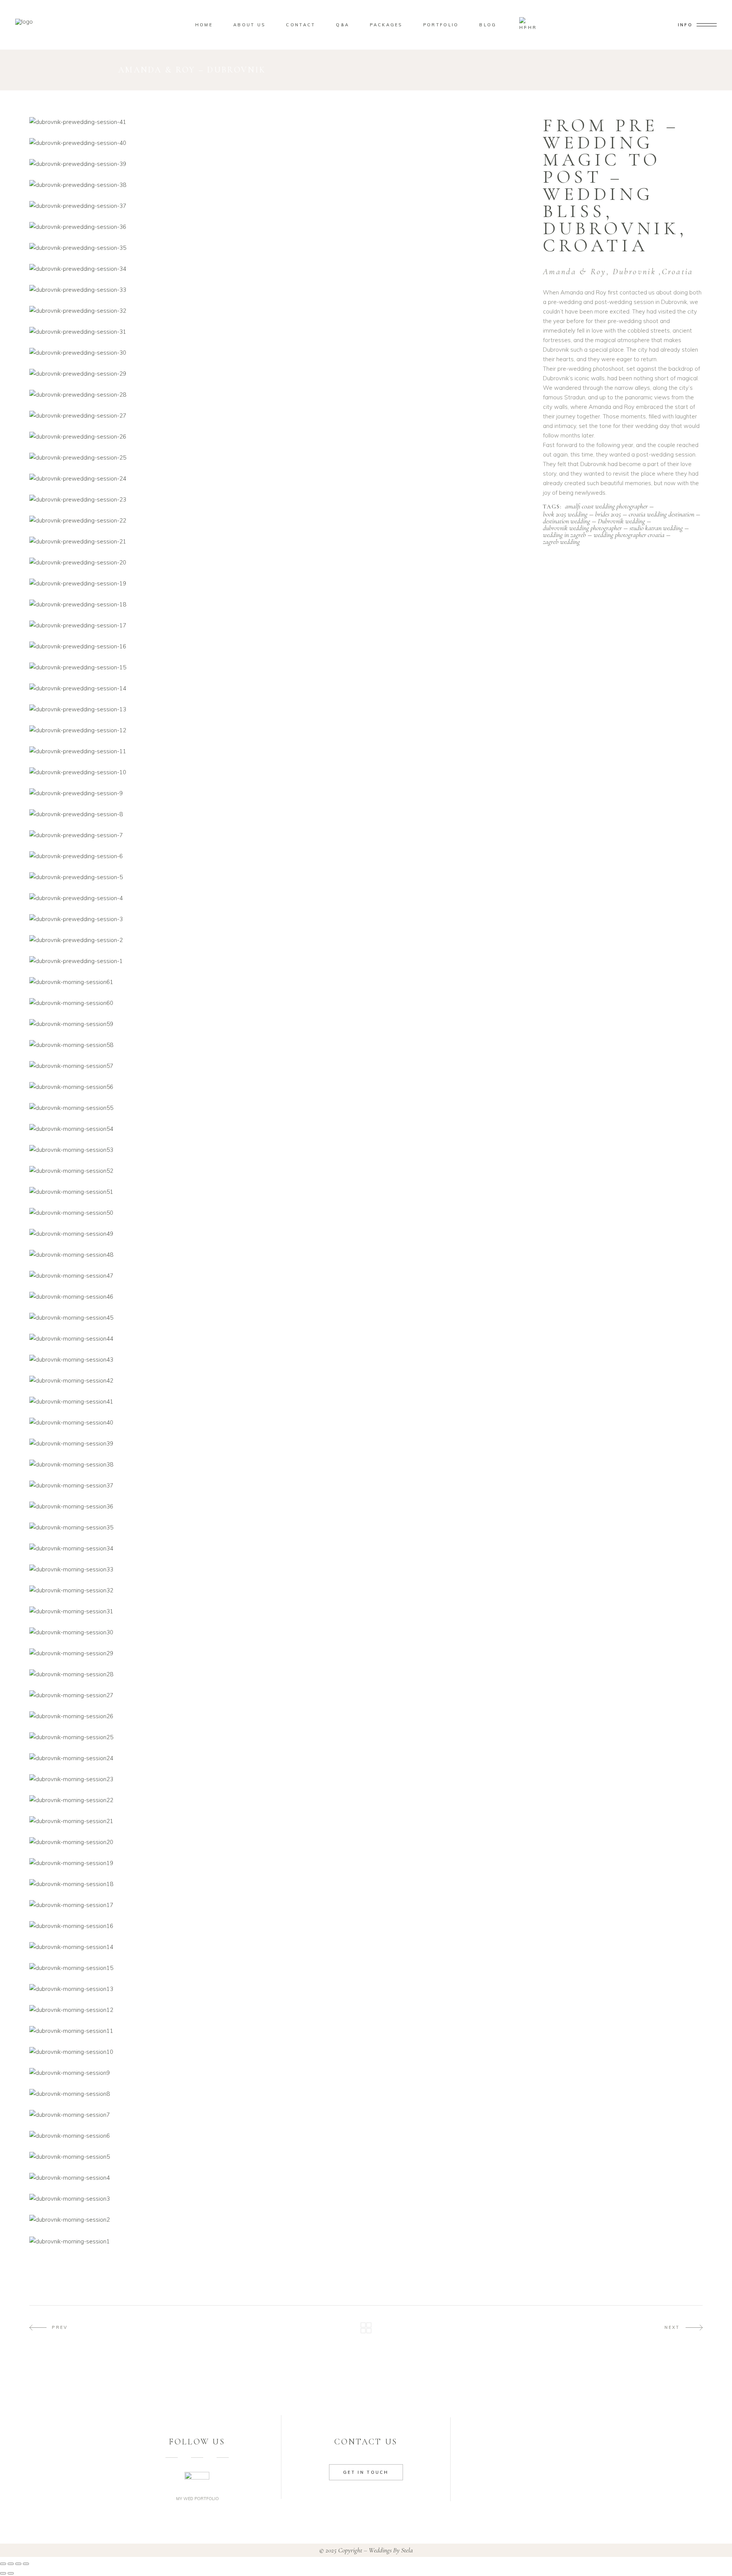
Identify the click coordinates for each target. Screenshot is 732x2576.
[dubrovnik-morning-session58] (280, 1045)
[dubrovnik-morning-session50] (280, 1213)
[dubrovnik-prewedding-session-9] (280, 793)
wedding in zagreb (564, 535)
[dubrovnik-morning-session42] (280, 1380)
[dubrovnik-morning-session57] (280, 1066)
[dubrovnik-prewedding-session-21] (280, 541)
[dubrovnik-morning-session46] (280, 1297)
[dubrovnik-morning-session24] (280, 1758)
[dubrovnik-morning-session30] (280, 1632)
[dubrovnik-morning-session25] (280, 1737)
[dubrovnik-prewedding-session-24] (280, 478)
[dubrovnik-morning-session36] (280, 1506)
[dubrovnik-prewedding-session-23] (280, 499)
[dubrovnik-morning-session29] (280, 1653)
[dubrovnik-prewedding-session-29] (280, 374)
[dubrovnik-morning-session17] (280, 1905)
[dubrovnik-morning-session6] (280, 2136)
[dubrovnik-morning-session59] (280, 1024)
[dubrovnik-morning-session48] (280, 1255)
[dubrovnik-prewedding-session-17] (280, 625)
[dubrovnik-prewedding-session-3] (280, 919)
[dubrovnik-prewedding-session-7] (280, 835)
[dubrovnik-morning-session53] (280, 1150)
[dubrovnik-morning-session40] (280, 1422)
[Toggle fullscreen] (11, 2564)
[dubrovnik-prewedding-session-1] (280, 961)
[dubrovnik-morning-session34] (280, 1548)
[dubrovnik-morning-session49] (280, 1234)
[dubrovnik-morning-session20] (280, 1842)
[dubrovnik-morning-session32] (280, 1590)
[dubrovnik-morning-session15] (280, 1968)
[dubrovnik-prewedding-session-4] (280, 898)
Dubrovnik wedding (621, 521)
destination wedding (567, 521)
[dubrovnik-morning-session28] (280, 1674)
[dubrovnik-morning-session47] (280, 1276)
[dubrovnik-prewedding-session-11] (280, 751)
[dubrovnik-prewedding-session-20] (280, 562)
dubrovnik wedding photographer (582, 528)
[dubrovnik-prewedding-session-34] (280, 269)
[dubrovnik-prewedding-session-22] (280, 520)
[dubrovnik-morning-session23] (280, 1779)
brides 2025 (608, 514)
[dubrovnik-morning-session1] (280, 2241)
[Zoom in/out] (3, 2564)
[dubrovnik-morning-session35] (280, 1527)
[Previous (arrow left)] (3, 2573)
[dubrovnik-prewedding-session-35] (280, 248)
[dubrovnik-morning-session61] (280, 982)
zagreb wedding (561, 542)
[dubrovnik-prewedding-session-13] (280, 709)
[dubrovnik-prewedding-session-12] (280, 730)
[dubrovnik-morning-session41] (280, 1401)
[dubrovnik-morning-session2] (280, 2220)
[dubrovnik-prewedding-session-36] (280, 227)
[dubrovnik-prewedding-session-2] (280, 940)
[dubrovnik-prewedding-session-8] (280, 814)
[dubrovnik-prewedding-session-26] (280, 437)
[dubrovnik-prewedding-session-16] (280, 646)
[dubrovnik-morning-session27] (280, 1695)
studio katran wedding (656, 528)
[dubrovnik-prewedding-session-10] (280, 772)
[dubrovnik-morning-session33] (280, 1569)
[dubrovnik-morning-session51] (280, 1192)
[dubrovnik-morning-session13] (280, 1989)
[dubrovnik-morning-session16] (280, 1926)
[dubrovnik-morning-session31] (280, 1611)
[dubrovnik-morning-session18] (280, 1884)
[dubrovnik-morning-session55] (280, 1108)
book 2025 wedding (565, 514)
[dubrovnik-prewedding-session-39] (280, 164)
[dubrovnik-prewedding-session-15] (280, 667)
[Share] (18, 2564)
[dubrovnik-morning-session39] (280, 1443)
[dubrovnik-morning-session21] (280, 1821)
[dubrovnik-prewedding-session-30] (280, 353)
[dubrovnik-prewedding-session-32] (280, 311)
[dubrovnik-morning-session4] (280, 2178)
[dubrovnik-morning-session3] (280, 2199)
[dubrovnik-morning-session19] (280, 1863)
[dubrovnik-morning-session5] (280, 2157)
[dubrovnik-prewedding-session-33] (280, 290)
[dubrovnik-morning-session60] (280, 1003)
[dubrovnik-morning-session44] (280, 1339)
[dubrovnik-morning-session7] (280, 2115)
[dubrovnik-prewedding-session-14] (280, 688)
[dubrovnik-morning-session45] (280, 1318)
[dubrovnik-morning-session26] (280, 1716)
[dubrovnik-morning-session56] (280, 1087)
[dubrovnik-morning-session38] (280, 1464)
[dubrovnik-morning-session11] (280, 2031)
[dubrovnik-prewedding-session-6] (280, 856)
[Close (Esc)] (26, 2564)
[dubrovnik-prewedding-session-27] (280, 416)
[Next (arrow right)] (11, 2573)
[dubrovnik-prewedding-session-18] (280, 604)
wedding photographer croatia (629, 535)
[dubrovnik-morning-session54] (280, 1129)
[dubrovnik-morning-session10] (280, 2052)
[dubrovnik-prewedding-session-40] (280, 143)
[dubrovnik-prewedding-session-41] (280, 122)
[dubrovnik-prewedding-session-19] (280, 583)
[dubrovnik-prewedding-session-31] (280, 332)
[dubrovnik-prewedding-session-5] (280, 877)
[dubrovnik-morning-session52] (280, 1171)
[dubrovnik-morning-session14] (280, 1947)
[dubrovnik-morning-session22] (280, 1800)
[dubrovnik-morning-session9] (280, 2073)
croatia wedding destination (661, 514)
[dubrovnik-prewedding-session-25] (280, 457)
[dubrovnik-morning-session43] (280, 1360)
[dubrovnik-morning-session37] (280, 1485)
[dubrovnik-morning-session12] (280, 2010)
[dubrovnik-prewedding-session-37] (280, 206)
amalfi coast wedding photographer (606, 507)
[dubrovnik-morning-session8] (280, 2094)
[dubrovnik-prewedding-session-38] (280, 185)
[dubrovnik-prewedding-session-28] (280, 395)
